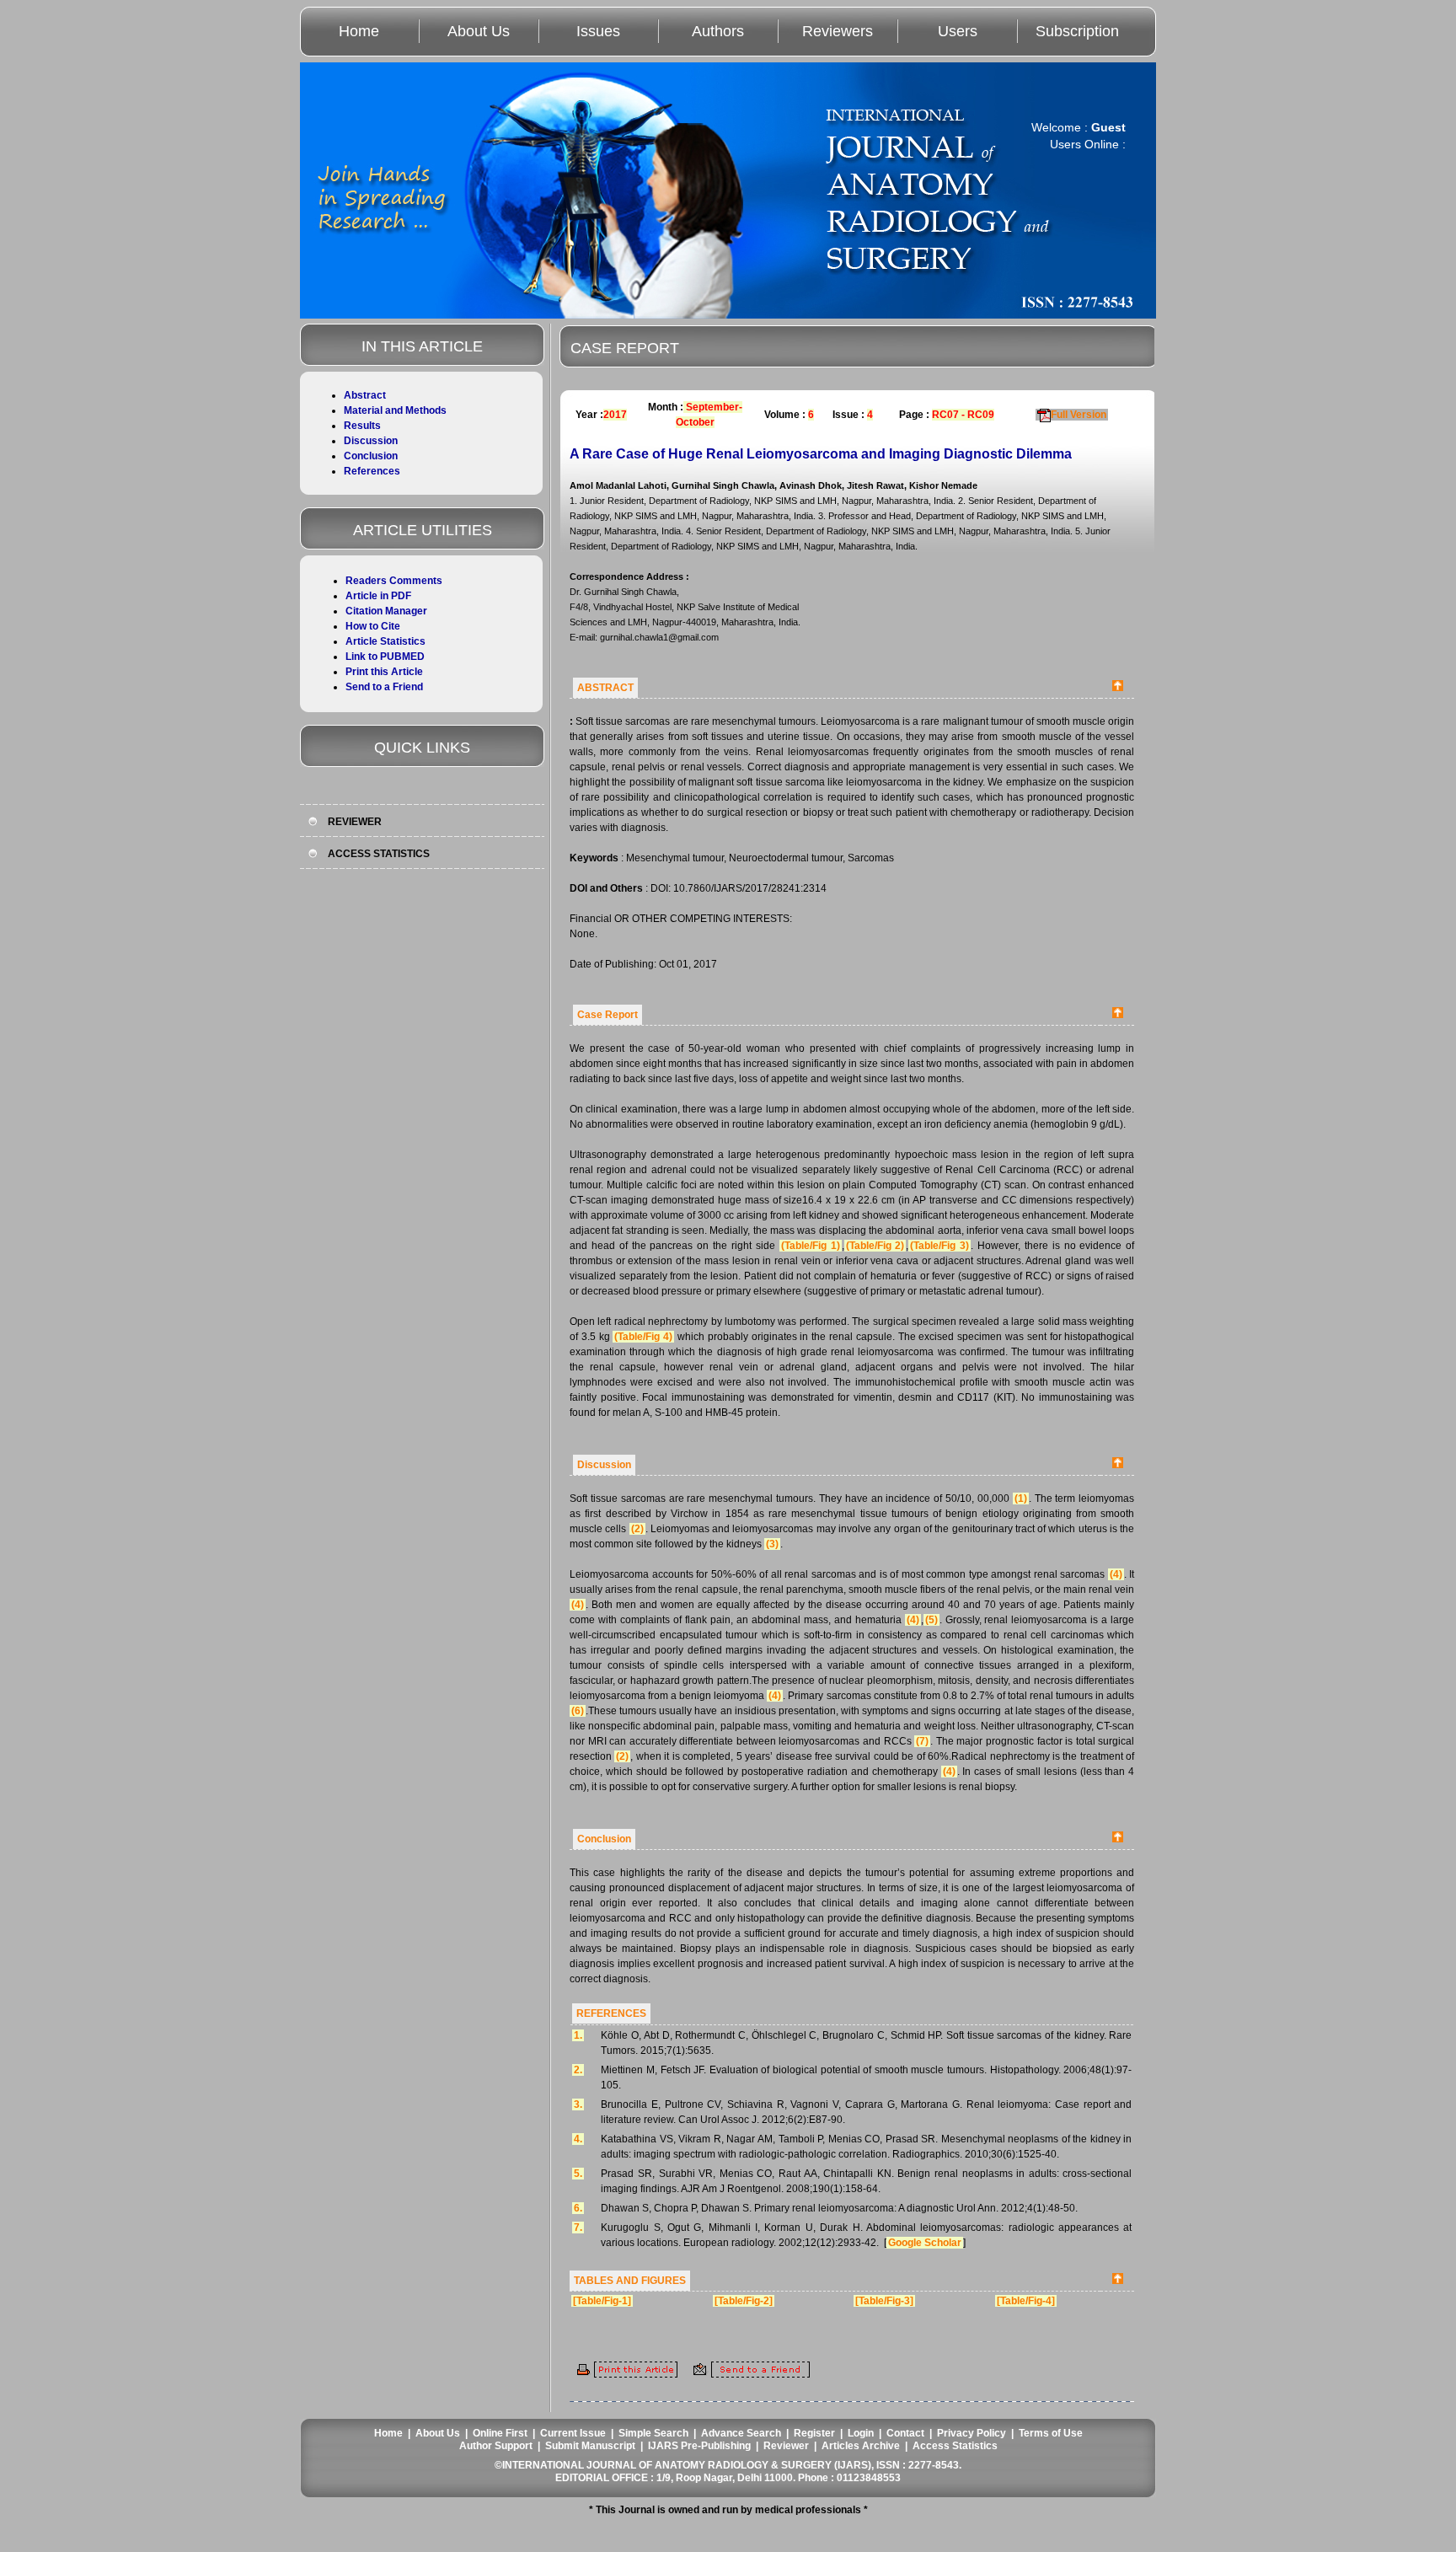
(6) (578, 1711)
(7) (922, 1741)
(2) (637, 1529)
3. (578, 2104)
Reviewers (838, 31)
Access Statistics (955, 2446)
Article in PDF (378, 596)
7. (578, 2228)
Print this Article (384, 672)
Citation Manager (386, 611)
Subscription (1077, 31)
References (372, 471)
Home (359, 31)
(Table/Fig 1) (811, 1246)
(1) (1021, 1498)
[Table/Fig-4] (1026, 2301)
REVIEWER (355, 822)
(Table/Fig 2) (875, 1246)
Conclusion (371, 456)
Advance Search (741, 2433)
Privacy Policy (972, 2433)
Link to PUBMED (385, 657)
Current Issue (573, 2433)
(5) (931, 1620)
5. (578, 2174)
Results (362, 426)
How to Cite (373, 626)
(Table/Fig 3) (939, 1246)
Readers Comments (394, 581)
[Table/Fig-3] (884, 2301)
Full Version (1079, 415)
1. (578, 2035)
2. (578, 2070)
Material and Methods (395, 410)
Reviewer (786, 2446)
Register (814, 2433)
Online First (500, 2433)
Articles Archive (861, 2446)
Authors (718, 31)
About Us (479, 31)
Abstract (365, 395)
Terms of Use (1051, 2433)
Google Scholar (925, 2243)
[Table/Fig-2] (744, 2301)
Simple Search (653, 2433)
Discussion (371, 441)
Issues (598, 31)
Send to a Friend (384, 687)
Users (958, 31)
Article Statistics (385, 641)
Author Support (496, 2446)
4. (578, 2139)
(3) (772, 1544)
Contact (905, 2433)
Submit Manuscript (590, 2446)
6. (578, 2208)
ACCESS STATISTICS (379, 854)
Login (861, 2433)
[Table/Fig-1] (602, 2301)
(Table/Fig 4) (643, 1337)
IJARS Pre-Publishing (699, 2446)
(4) (1116, 1574)
